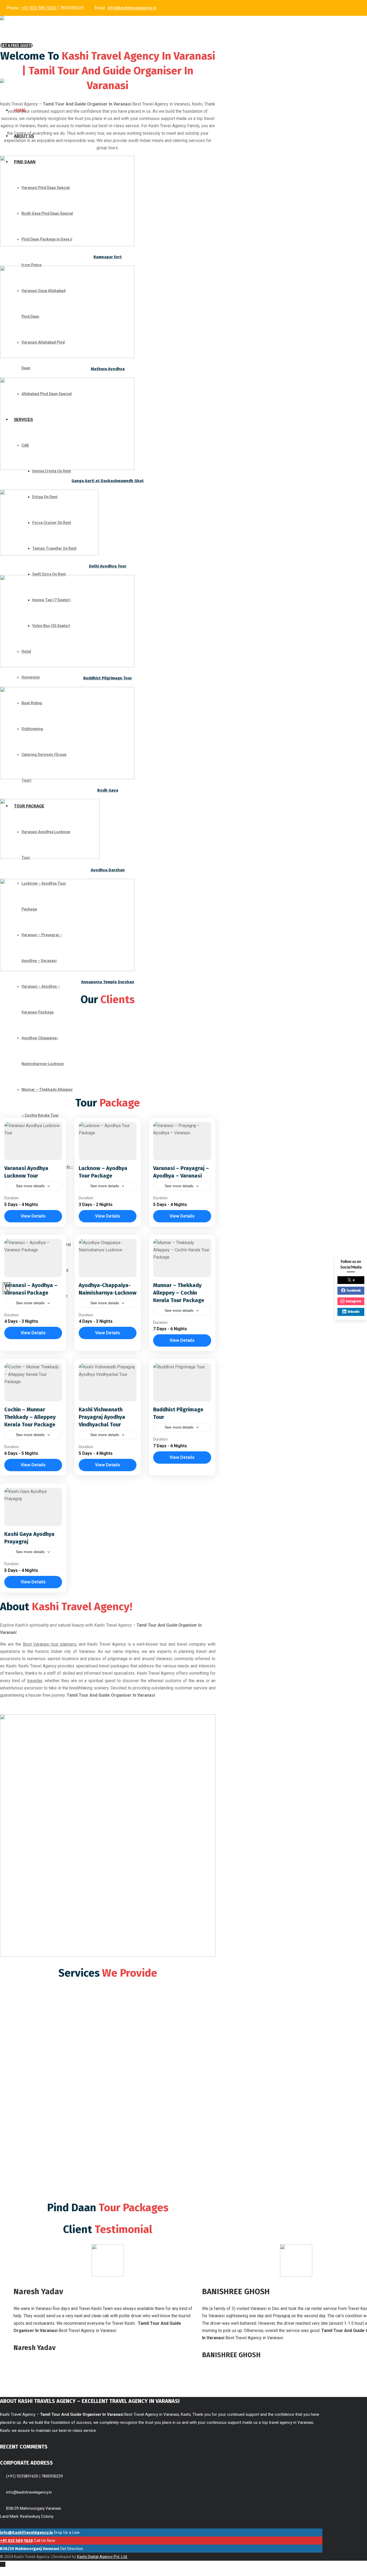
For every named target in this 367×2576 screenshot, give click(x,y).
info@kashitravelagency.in (132, 8)
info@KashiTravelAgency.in (26, 2533)
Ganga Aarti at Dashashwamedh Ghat (108, 481)
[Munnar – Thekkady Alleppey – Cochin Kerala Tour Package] (182, 1258)
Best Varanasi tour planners (49, 1644)
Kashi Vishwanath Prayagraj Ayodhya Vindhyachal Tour (102, 1417)
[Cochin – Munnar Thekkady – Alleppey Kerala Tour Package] (33, 1382)
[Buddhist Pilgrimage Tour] (182, 1382)
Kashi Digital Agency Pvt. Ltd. (102, 2557)
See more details (30, 1186)
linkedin (354, 1312)
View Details (33, 1216)
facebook (354, 1291)
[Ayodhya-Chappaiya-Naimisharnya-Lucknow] (108, 1258)
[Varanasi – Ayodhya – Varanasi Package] (33, 1258)
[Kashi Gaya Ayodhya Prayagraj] (33, 1507)
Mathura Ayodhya (108, 369)
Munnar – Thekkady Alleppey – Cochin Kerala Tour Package (179, 1293)
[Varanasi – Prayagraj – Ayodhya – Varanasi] (182, 1141)
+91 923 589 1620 (39, 8)
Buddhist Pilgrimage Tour (108, 678)
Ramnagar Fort (108, 257)
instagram (354, 1301)
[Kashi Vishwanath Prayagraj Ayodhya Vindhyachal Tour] (108, 1382)
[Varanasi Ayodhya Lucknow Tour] (33, 1141)
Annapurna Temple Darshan (108, 982)
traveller (35, 1681)
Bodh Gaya (108, 790)
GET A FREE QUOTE (16, 45)
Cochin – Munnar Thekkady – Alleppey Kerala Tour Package (30, 1417)
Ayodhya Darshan (108, 870)
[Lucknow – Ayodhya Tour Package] (108, 1141)
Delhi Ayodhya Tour (108, 566)
